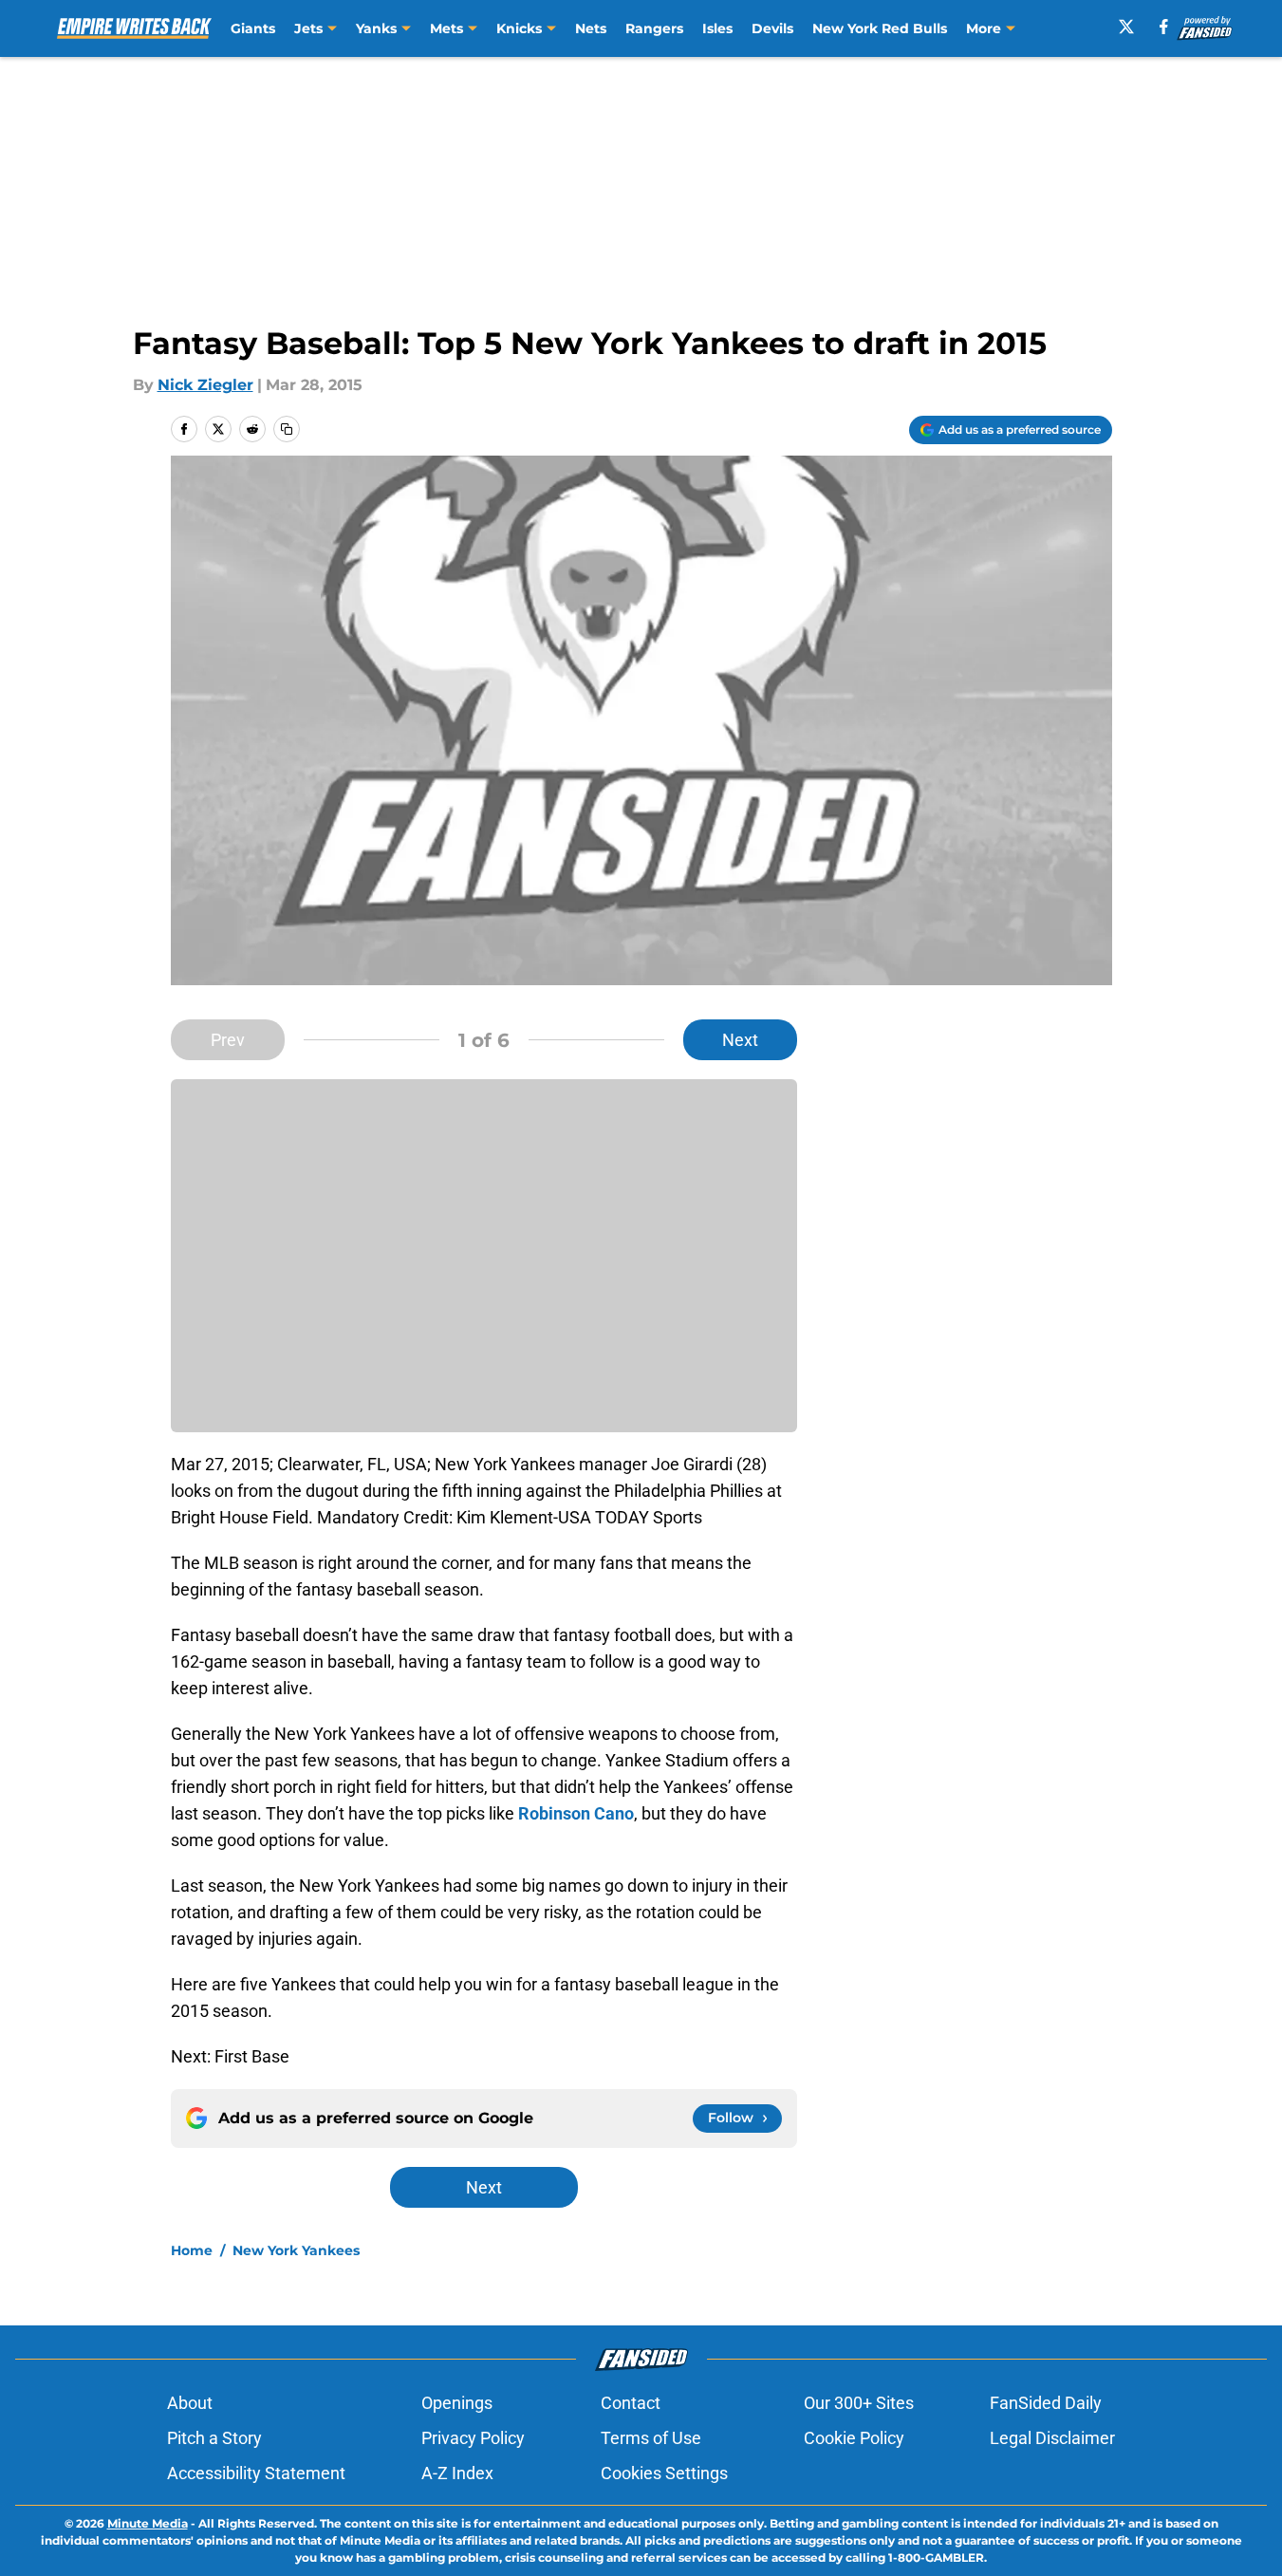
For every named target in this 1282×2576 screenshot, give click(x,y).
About (190, 2403)
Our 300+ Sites (859, 2403)
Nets (591, 28)
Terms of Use (651, 2438)
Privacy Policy (473, 2438)
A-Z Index (457, 2473)
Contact (631, 2403)
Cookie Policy (854, 2438)
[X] (1126, 27)
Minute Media (148, 2523)
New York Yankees (296, 2250)
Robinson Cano (576, 1813)
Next (740, 1040)
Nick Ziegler (205, 385)
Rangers (654, 28)
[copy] (287, 429)
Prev (228, 1040)
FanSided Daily (1046, 2403)
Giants (253, 28)
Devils (772, 28)
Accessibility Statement (256, 2473)
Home (192, 2250)
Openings (457, 2403)
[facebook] (1164, 27)
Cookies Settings (664, 2473)
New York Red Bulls (880, 28)
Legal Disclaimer (1052, 2438)
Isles (717, 28)
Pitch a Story (214, 2438)
